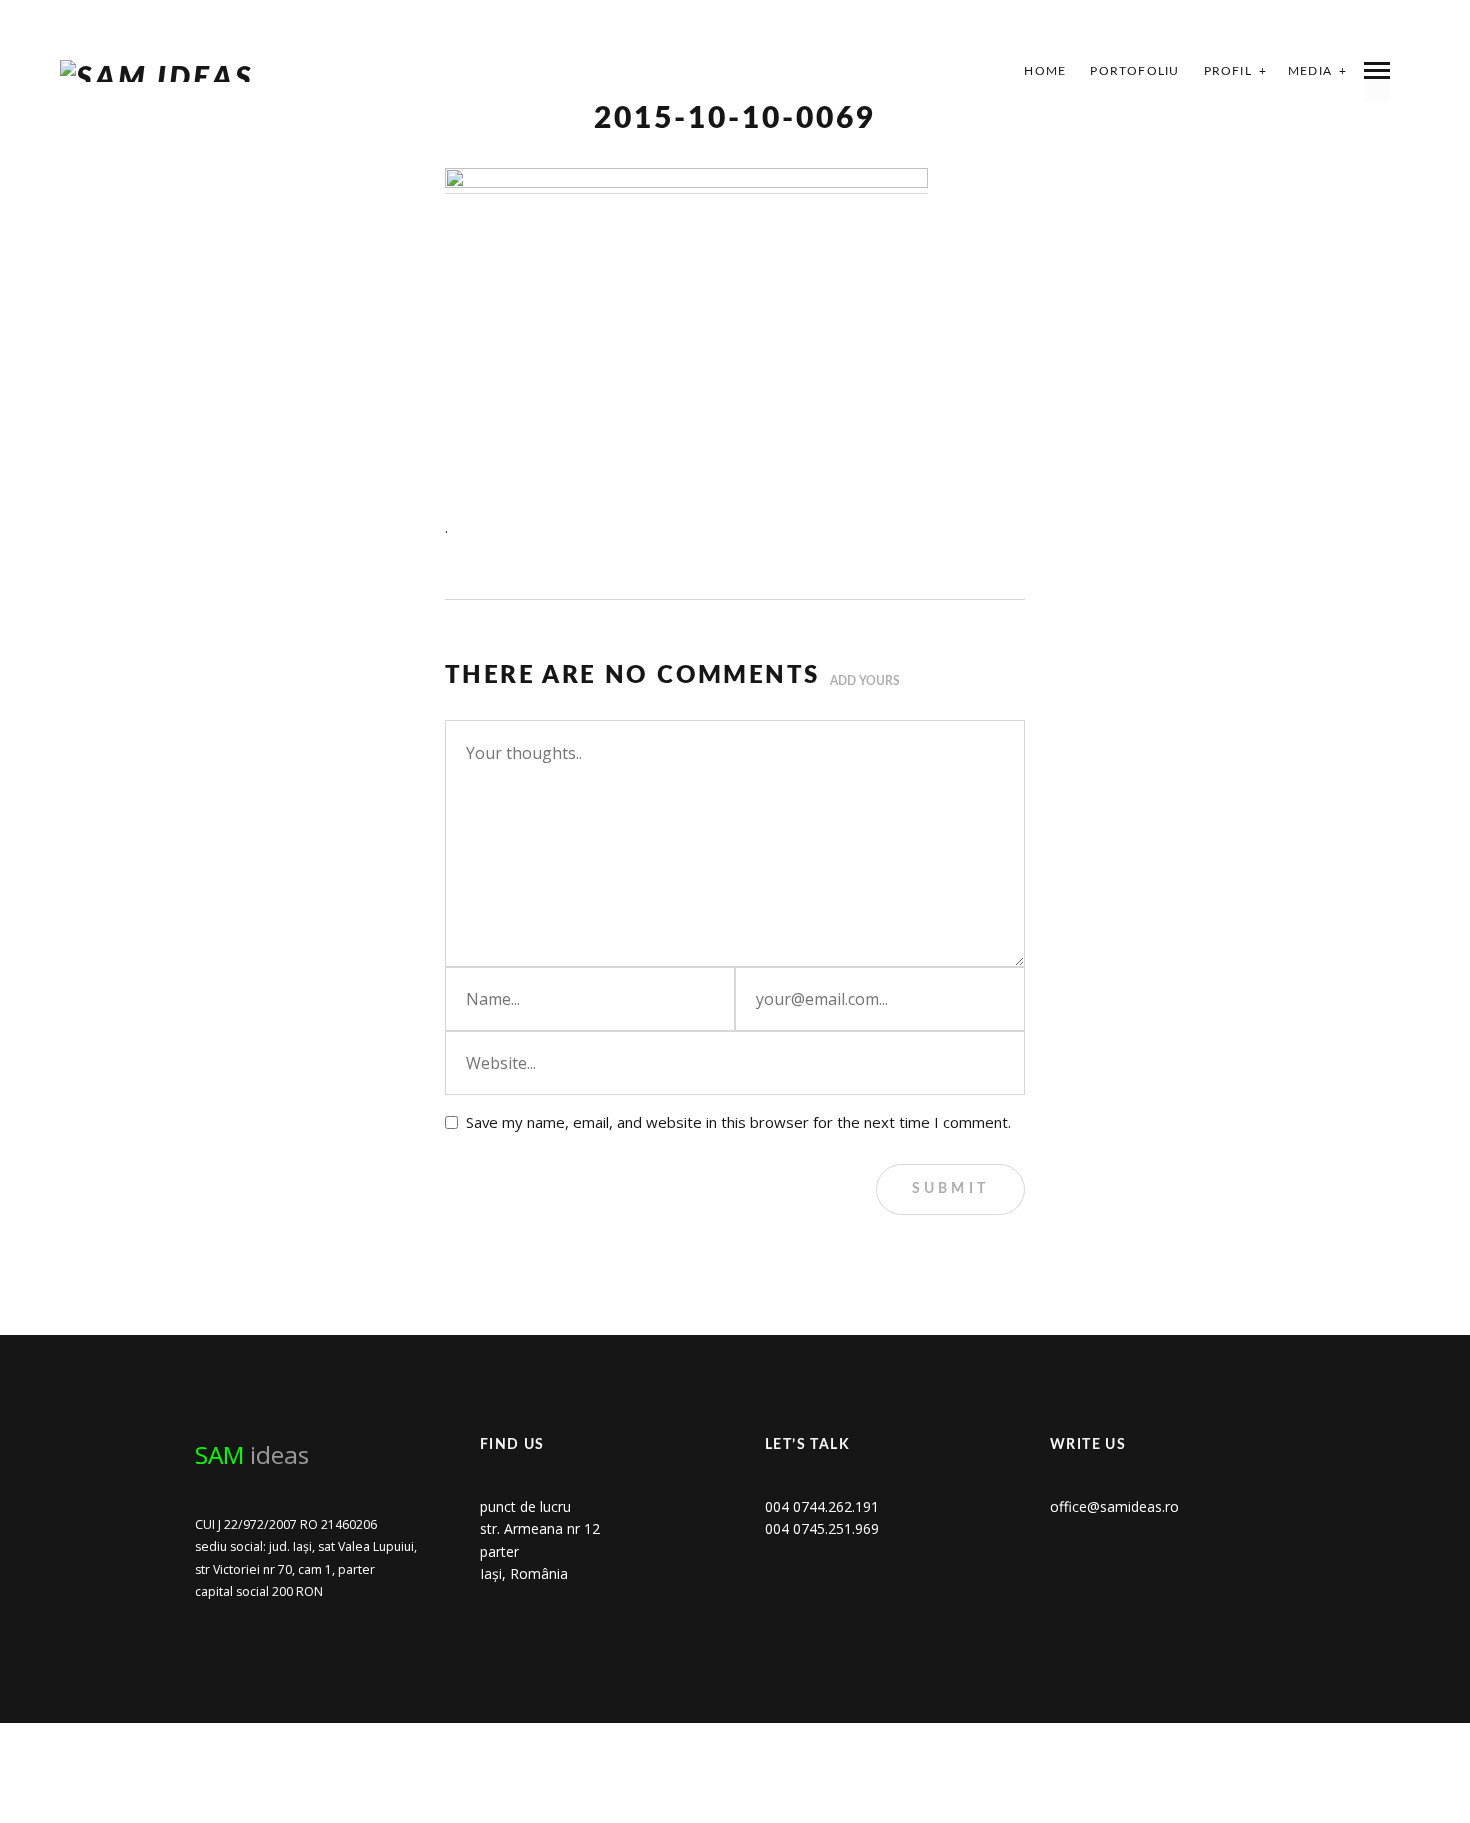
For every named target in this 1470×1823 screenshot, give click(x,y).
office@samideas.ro (1114, 1506)
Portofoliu (1134, 71)
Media (1310, 71)
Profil (1228, 71)
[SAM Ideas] (157, 71)
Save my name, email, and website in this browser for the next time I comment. (738, 1122)
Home (1045, 71)
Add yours (865, 681)
